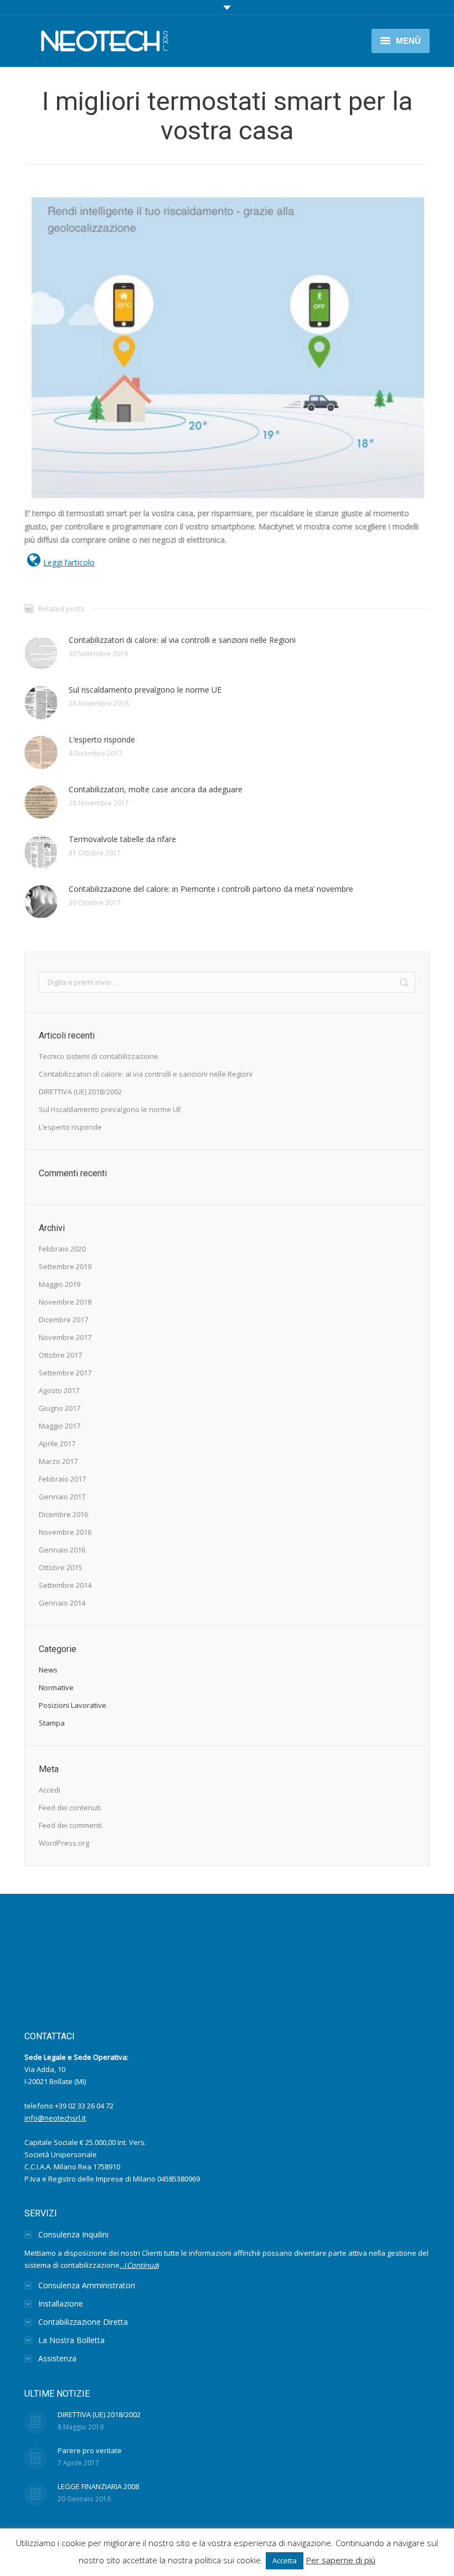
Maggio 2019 (60, 1284)
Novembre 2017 (65, 1337)
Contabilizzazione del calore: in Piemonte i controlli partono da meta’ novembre (211, 889)
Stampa (52, 1723)
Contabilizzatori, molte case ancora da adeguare (156, 789)
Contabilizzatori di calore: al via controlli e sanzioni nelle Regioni (182, 640)
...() (139, 2265)
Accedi (50, 1790)
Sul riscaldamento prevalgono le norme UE (145, 690)
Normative (56, 1687)
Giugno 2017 (60, 1408)
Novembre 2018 (65, 1302)
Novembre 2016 (65, 1532)
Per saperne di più (341, 2560)
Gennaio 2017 (62, 1497)
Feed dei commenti (70, 1825)
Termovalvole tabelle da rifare (122, 839)
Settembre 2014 (65, 1585)
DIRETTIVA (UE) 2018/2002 (80, 1092)
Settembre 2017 (65, 1373)
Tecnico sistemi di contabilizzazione (99, 1056)
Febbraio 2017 (62, 1479)
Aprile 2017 (57, 1443)
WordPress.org (64, 1843)
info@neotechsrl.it (55, 2118)
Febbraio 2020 (62, 1249)
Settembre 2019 (65, 1266)
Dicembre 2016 (63, 1514)
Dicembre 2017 (63, 1320)
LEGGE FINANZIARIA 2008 (98, 2486)
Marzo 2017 (58, 1461)
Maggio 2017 (60, 1426)
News (48, 1670)
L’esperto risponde (102, 739)
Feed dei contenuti (70, 1808)
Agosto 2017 (59, 1390)
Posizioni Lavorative (73, 1705)
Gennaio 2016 (62, 1550)
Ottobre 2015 (60, 1567)
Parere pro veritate (90, 2450)
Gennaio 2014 (62, 1603)
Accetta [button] (285, 2561)
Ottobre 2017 (60, 1355)
